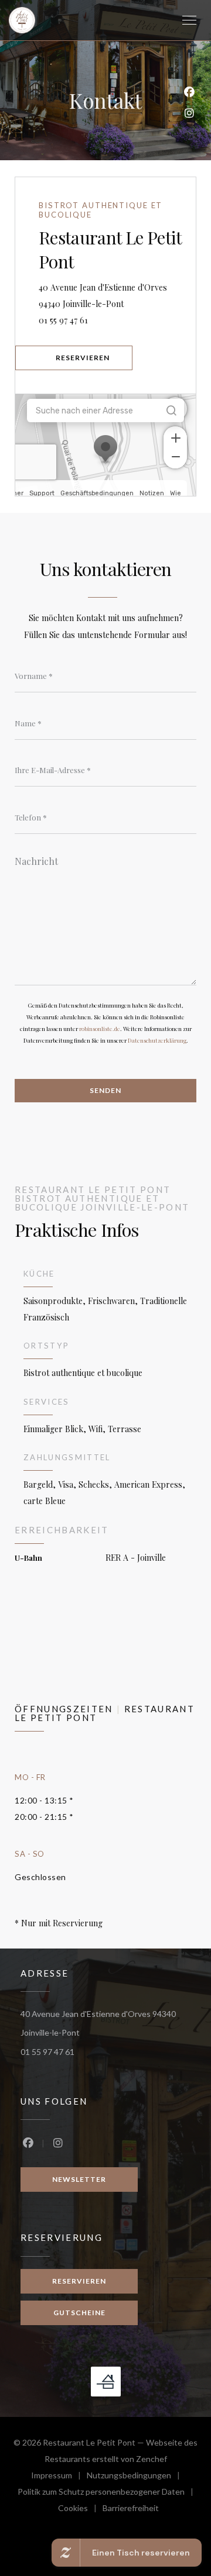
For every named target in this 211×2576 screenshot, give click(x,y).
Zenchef (152, 2459)
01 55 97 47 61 (63, 320)
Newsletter (79, 2179)
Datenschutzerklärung (157, 1040)
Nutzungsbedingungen (136, 2477)
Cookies (80, 2510)
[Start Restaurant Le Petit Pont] (22, 20)
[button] (189, 20)
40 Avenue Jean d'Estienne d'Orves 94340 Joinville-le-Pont (117, 296)
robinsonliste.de (100, 1029)
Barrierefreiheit (131, 2510)
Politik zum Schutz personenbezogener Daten (108, 2493)
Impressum (59, 2477)
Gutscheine (79, 2313)
